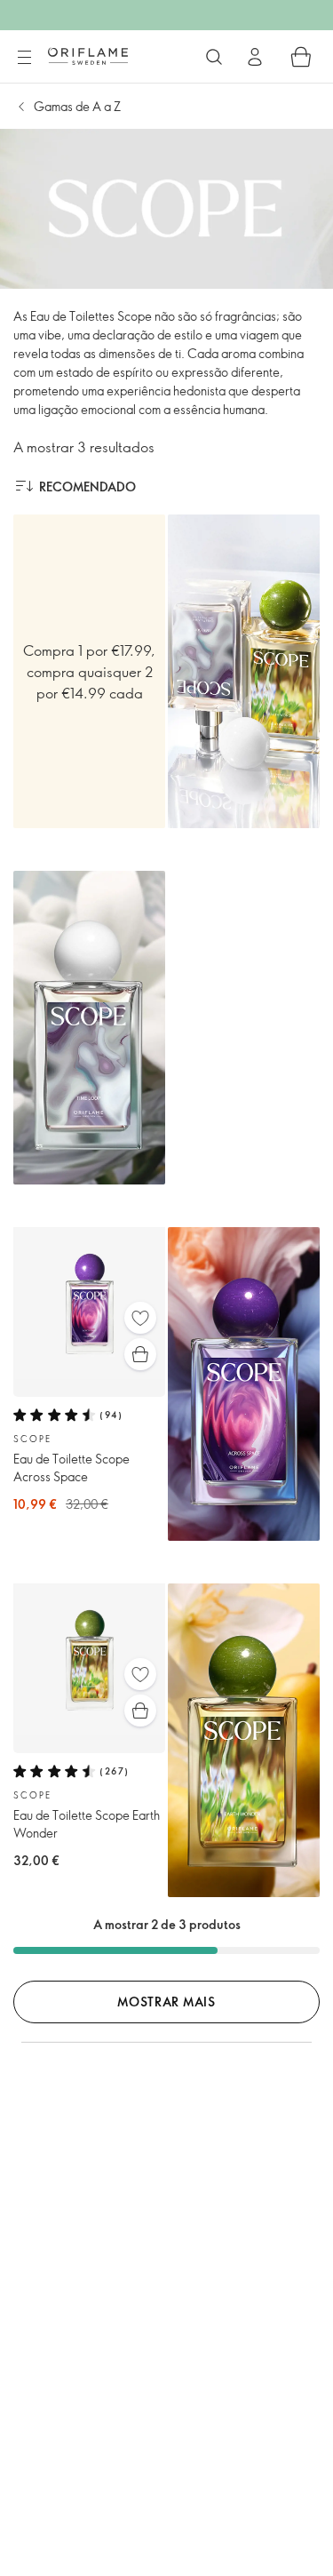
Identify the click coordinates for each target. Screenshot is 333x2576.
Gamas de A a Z (77, 106)
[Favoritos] (140, 1318)
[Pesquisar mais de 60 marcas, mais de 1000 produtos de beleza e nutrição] (214, 57)
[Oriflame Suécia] (88, 56)
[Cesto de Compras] (301, 57)
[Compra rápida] (140, 1354)
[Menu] (24, 58)
